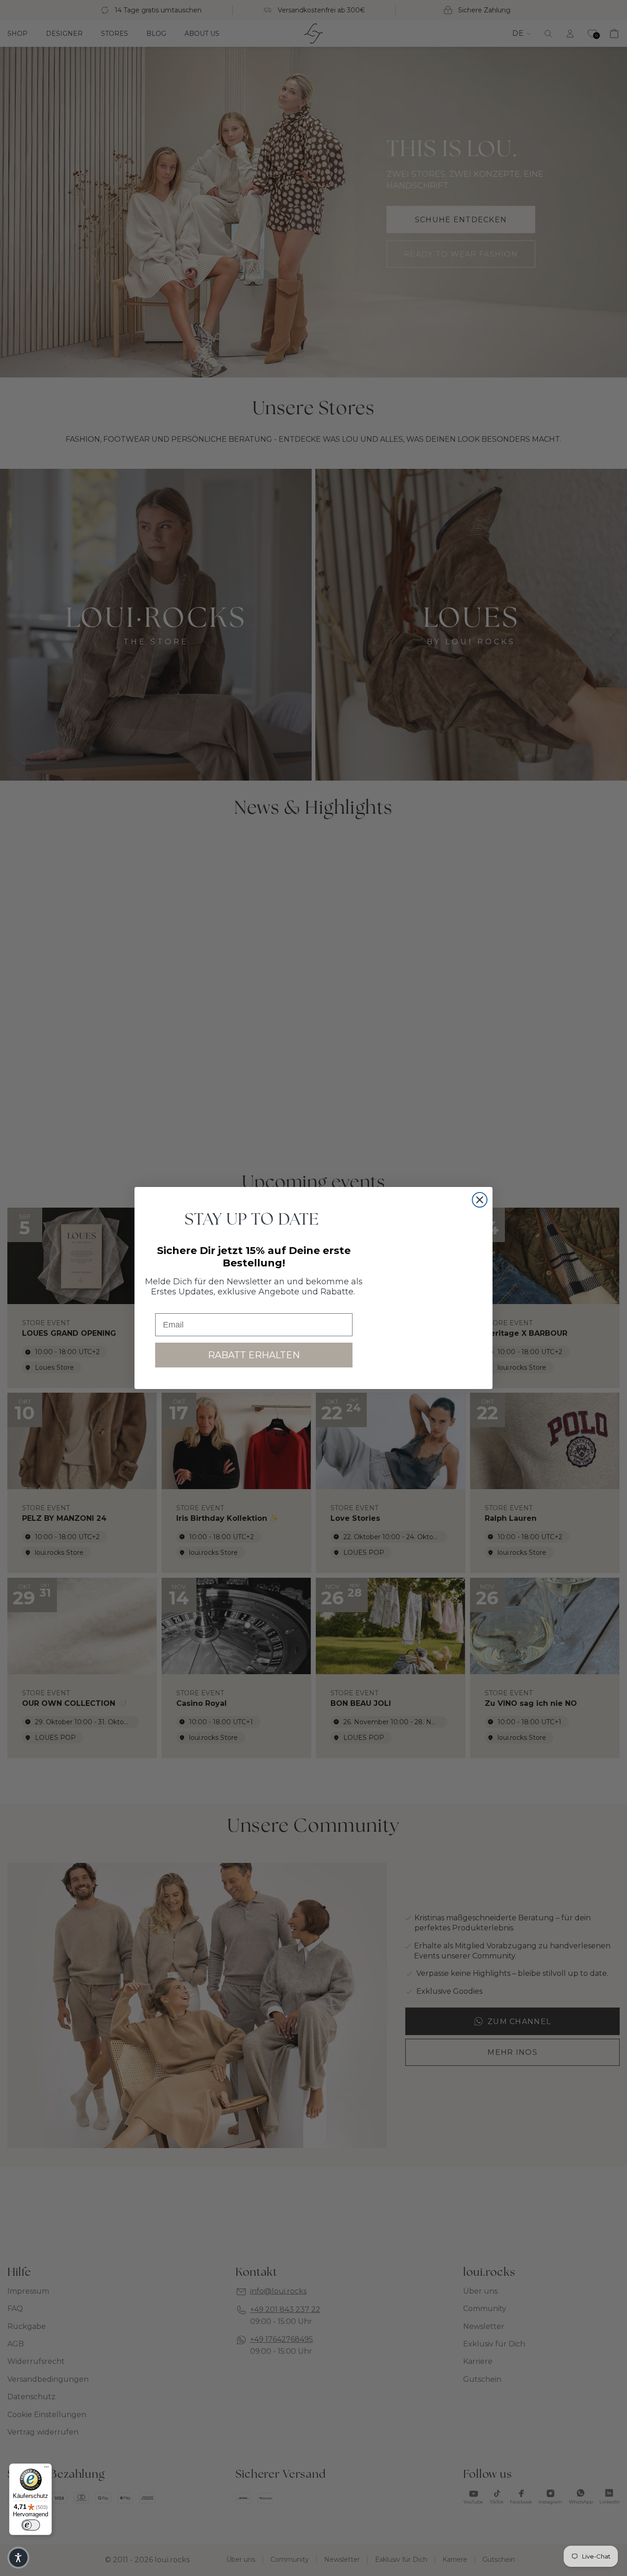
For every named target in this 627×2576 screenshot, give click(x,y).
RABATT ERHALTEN (254, 1355)
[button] (18, 2558)
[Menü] (46, 2469)
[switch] (31, 2525)
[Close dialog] (480, 1200)
